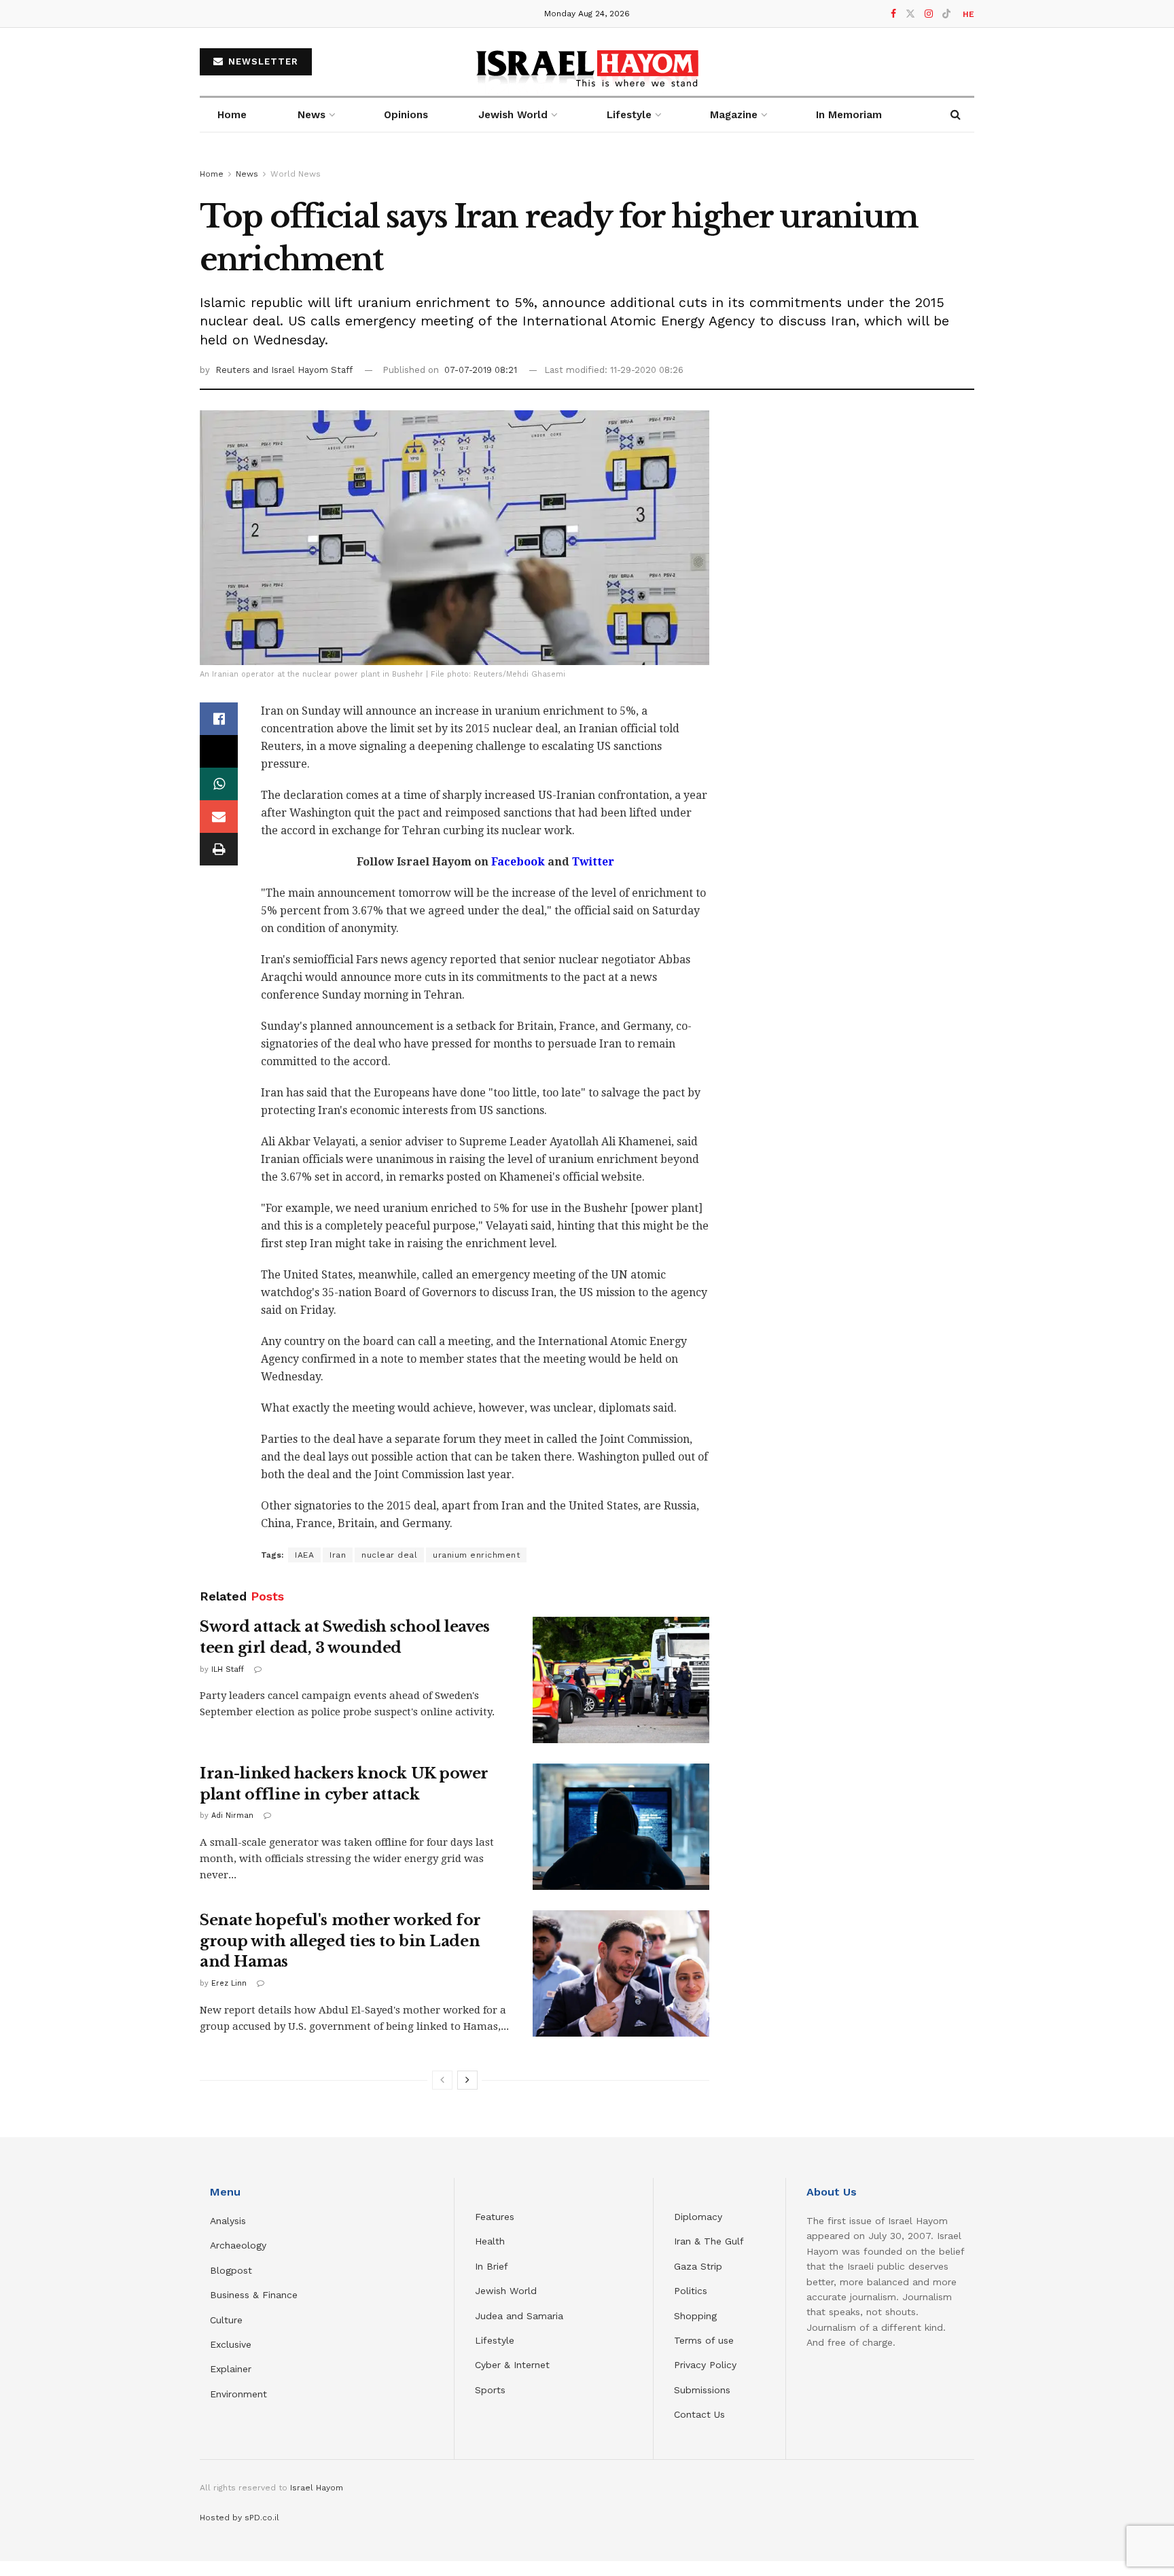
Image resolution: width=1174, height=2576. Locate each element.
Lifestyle (495, 2340)
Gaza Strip (698, 2266)
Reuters (234, 370)
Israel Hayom (317, 2488)
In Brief (492, 2266)
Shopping (695, 2316)
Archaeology (238, 2245)
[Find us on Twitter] (910, 14)
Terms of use (704, 2340)
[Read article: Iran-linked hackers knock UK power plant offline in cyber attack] (621, 1827)
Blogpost (231, 2270)
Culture (226, 2320)
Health (490, 2241)
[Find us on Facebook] (893, 14)
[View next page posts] (467, 2080)
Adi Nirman (232, 1815)
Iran (338, 1555)
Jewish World (506, 2291)
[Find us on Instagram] (929, 14)
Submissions (702, 2390)
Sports (490, 2390)
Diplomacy (700, 2217)
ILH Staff (228, 1669)
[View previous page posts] (442, 2080)
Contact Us (699, 2414)
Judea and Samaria (519, 2316)
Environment (238, 2394)
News (312, 115)
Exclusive (231, 2344)
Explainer (231, 2369)
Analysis (230, 2221)
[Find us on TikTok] (946, 14)
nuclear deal (389, 1555)
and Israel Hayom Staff (303, 370)
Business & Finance (254, 2295)
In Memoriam (849, 115)
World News (296, 174)
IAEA (304, 1555)
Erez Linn (229, 1983)
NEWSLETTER (262, 61)
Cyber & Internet (512, 2365)
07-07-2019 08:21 (481, 370)
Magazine (734, 115)
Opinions (406, 115)
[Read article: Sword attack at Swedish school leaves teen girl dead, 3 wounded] (621, 1680)
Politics (691, 2291)
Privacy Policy (705, 2365)
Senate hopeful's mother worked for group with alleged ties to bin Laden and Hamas (340, 1941)
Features (495, 2217)
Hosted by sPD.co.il (239, 2518)
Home (232, 115)
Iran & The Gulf (709, 2241)
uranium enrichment (476, 1555)
